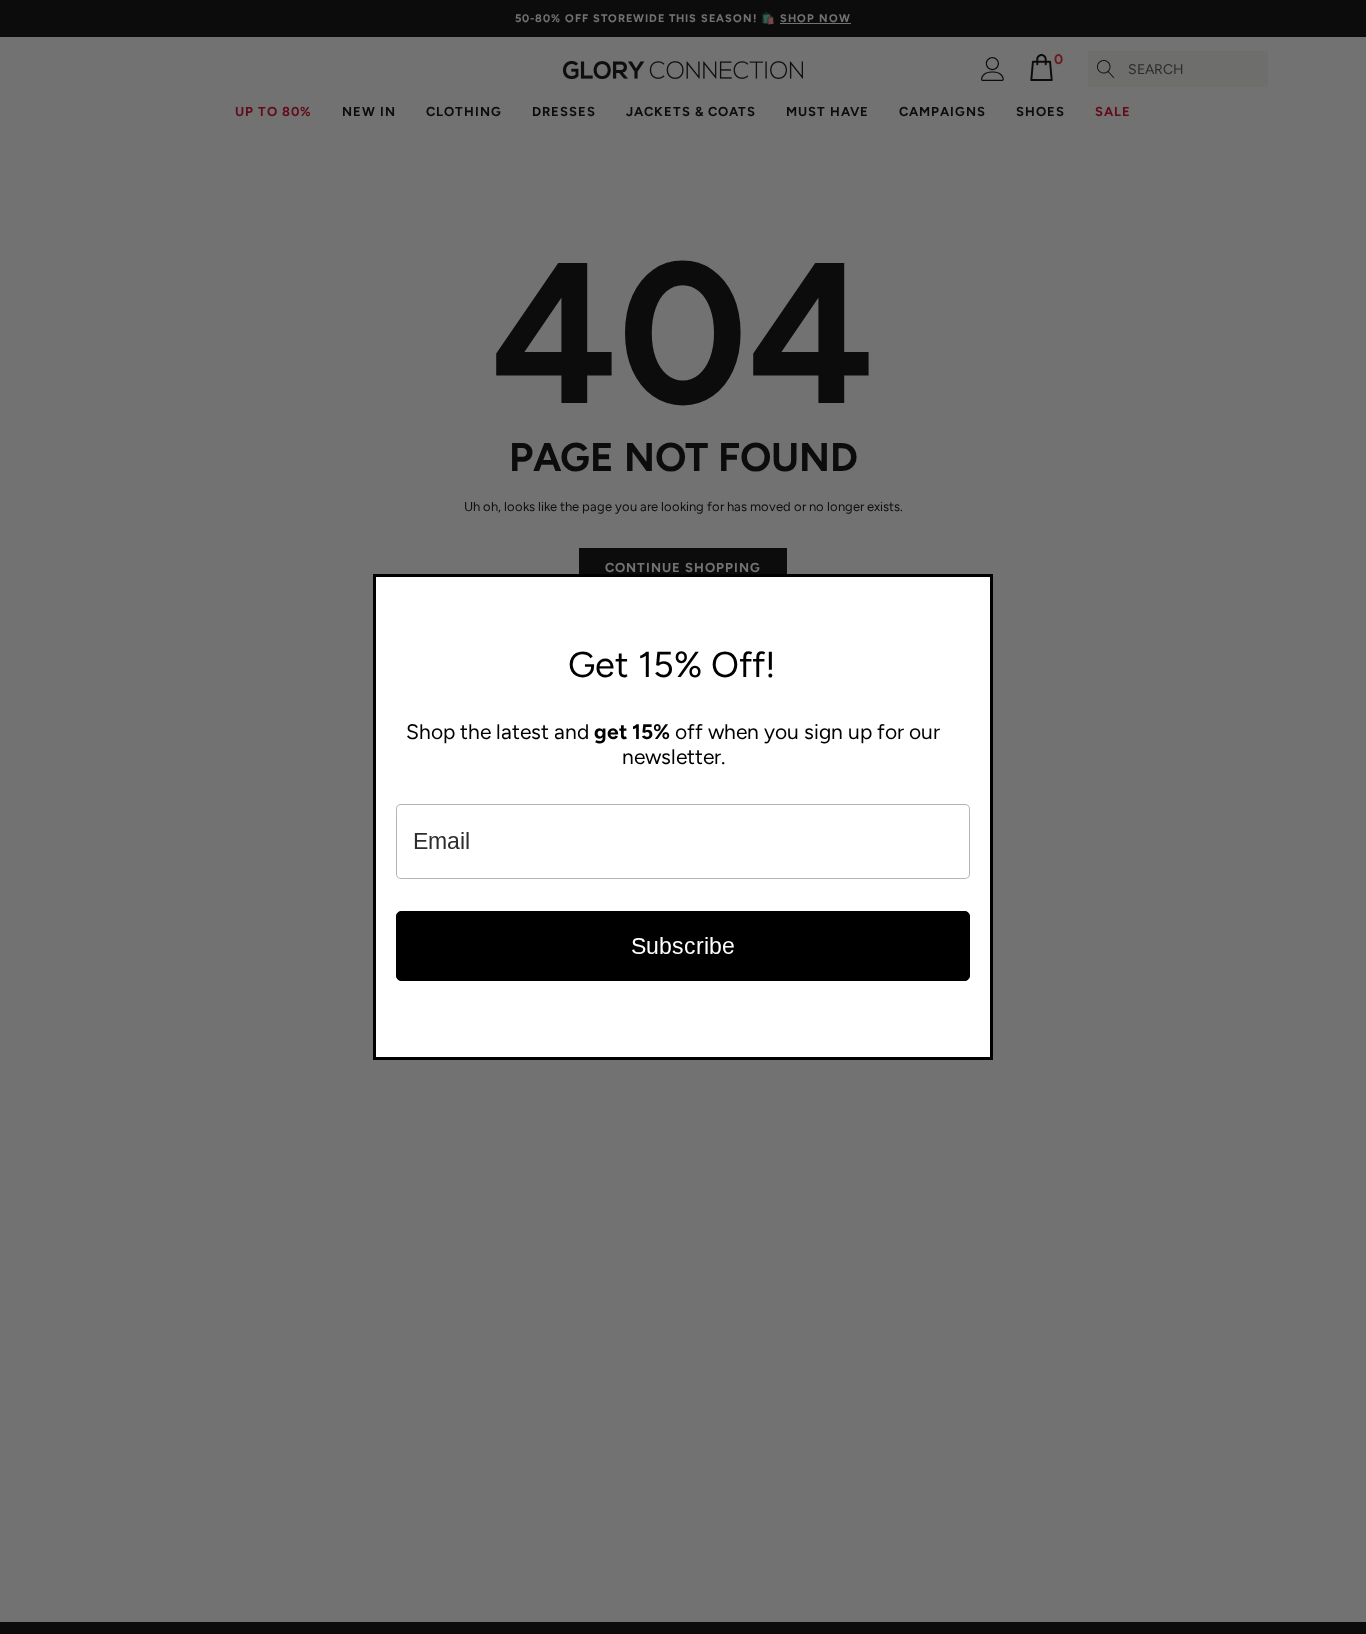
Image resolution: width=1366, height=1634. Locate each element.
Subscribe (683, 946)
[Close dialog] (973, 594)
